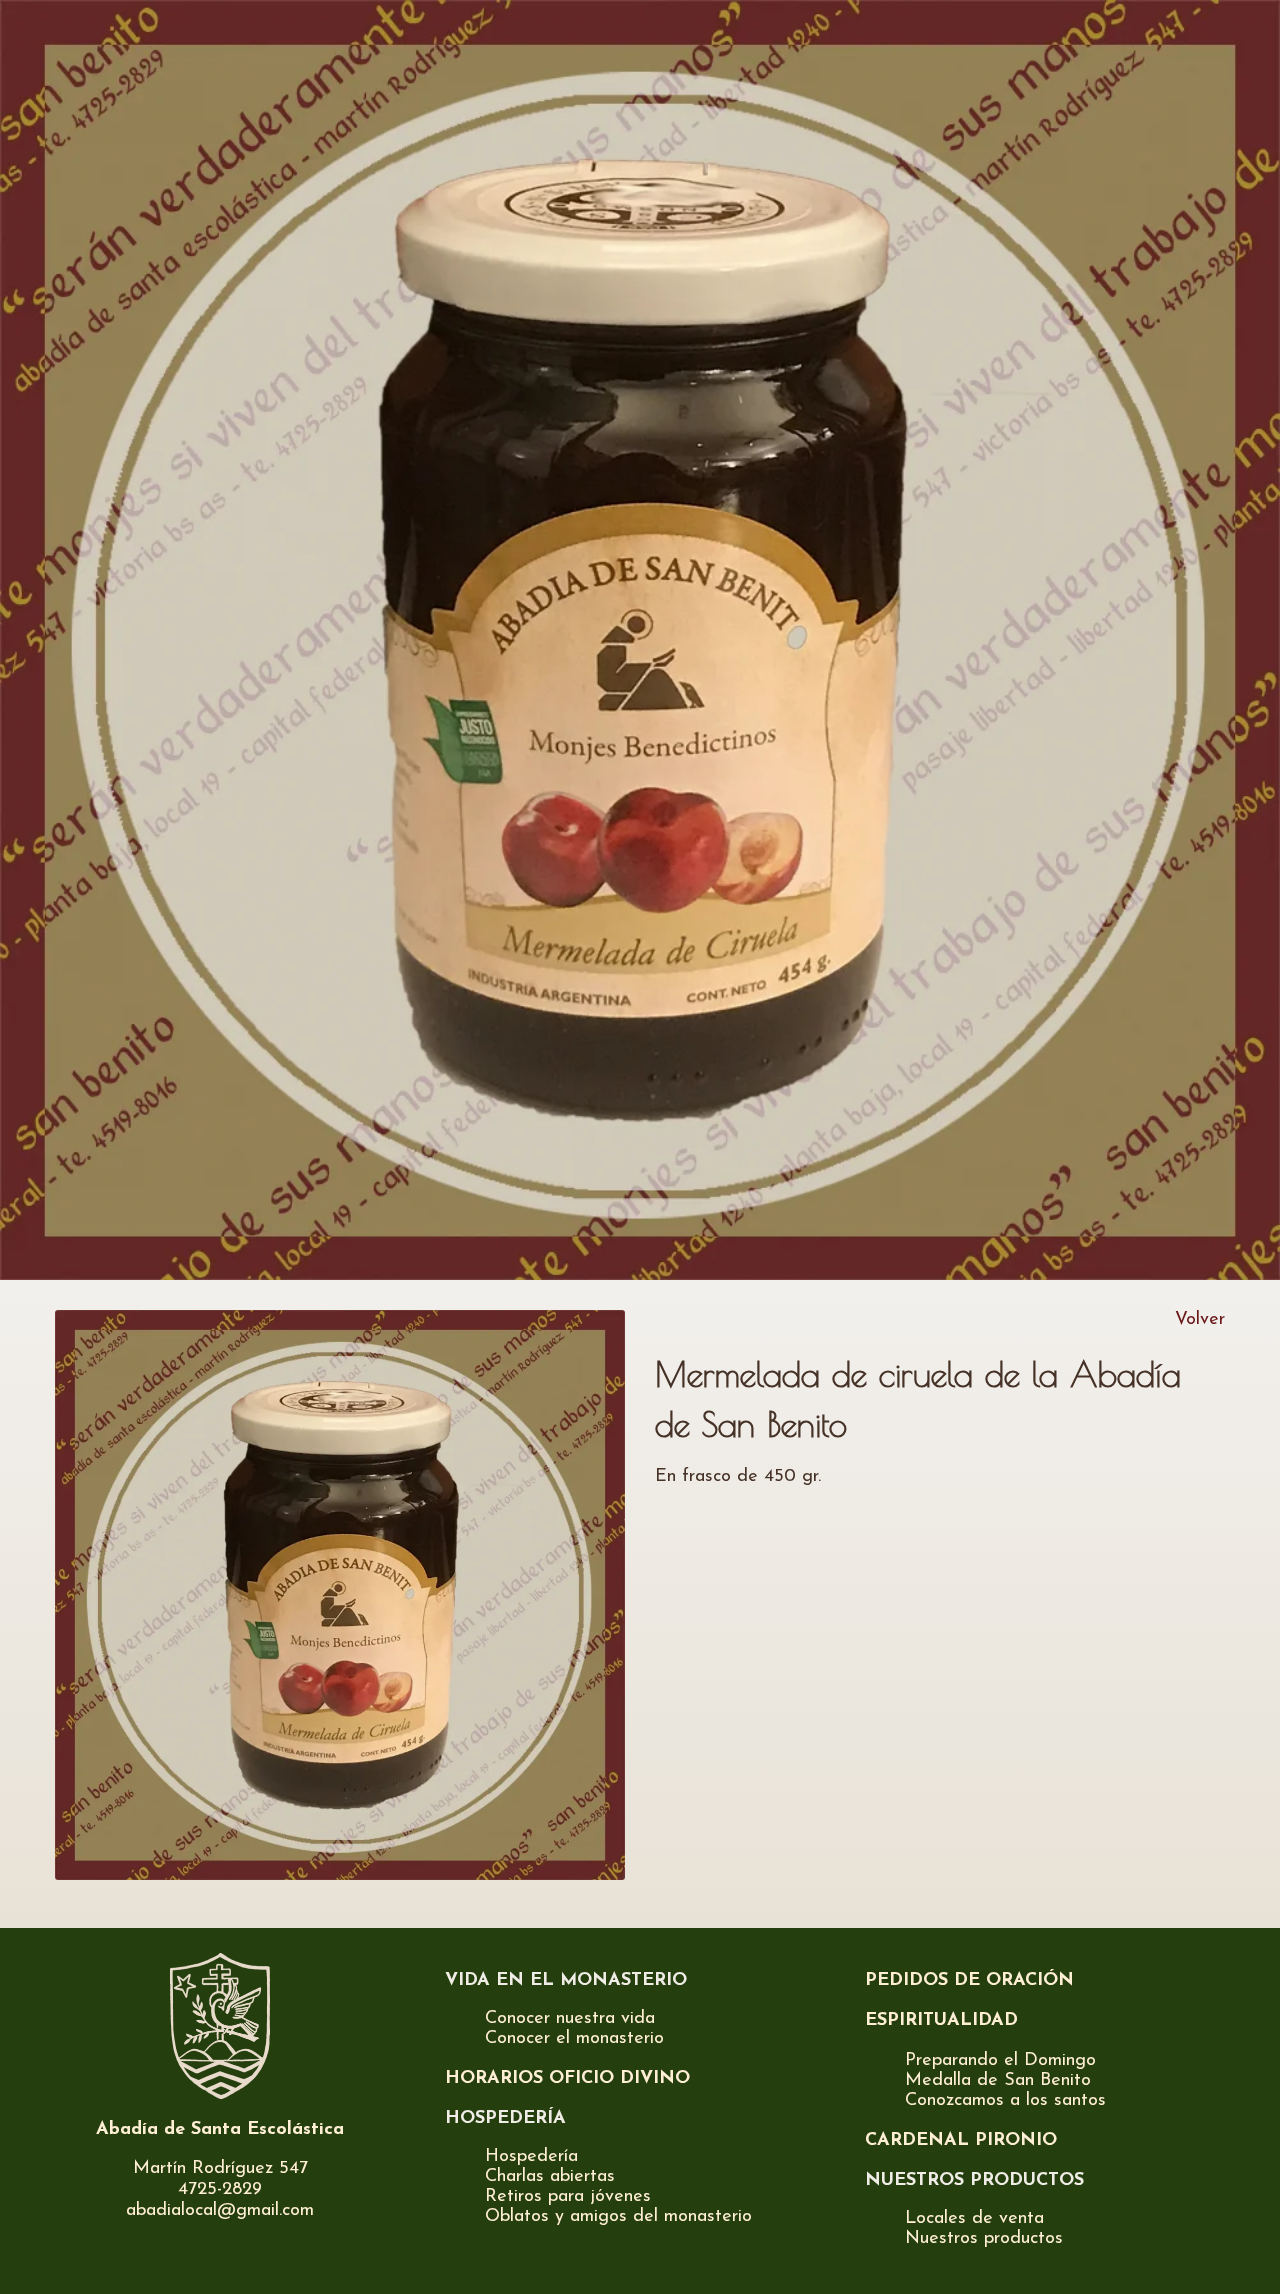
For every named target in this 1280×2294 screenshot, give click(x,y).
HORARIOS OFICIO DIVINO (567, 2079)
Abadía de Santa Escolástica (220, 2130)
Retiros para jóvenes (568, 2197)
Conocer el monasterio (574, 2039)
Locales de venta (974, 2219)
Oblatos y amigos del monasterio (618, 2217)
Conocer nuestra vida (570, 2019)
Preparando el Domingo (1000, 2061)
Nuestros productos (984, 2239)
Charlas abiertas (550, 2177)
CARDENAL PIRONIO (961, 2141)
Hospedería (531, 2157)
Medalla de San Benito (998, 2081)
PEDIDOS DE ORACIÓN (969, 1981)
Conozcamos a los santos (1005, 2101)
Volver (1200, 1320)
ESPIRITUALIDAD (941, 2021)
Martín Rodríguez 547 (220, 2169)
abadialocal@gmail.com (220, 2211)
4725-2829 (220, 2190)
